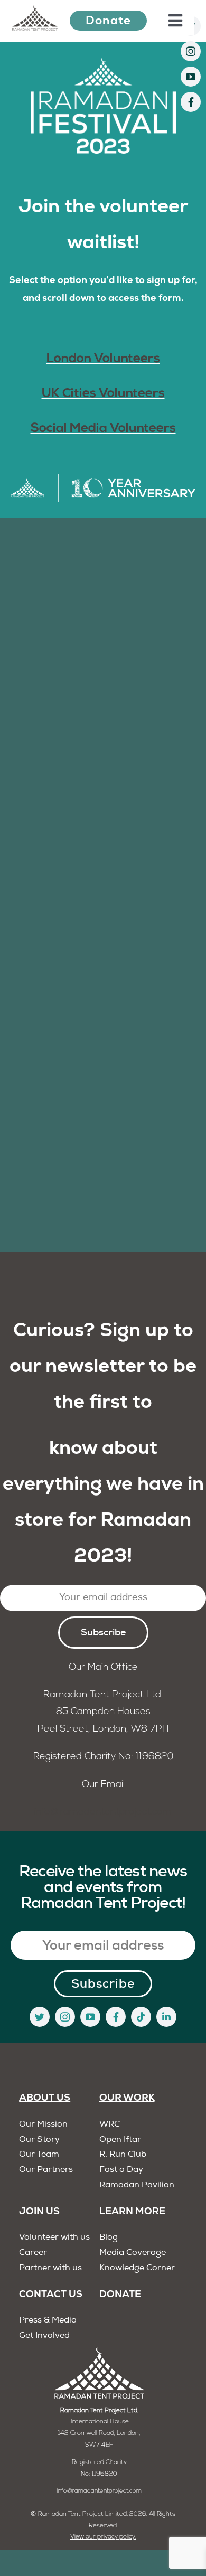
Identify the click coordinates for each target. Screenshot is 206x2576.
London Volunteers (103, 359)
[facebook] (191, 102)
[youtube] (191, 77)
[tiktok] (141, 2017)
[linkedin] (166, 2017)
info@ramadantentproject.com (103, 1812)
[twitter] (40, 2017)
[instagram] (191, 51)
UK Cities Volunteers (103, 394)
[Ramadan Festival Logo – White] (103, 62)
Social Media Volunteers (103, 429)
